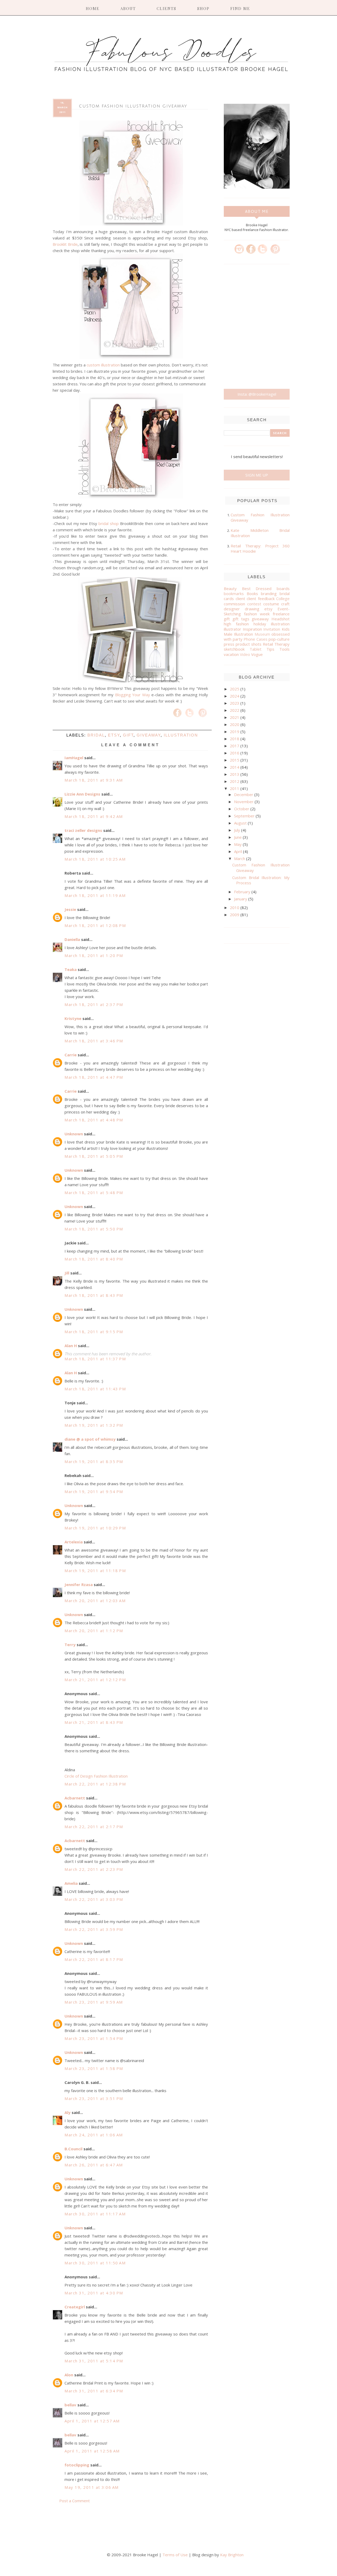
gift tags (241, 619)
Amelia (71, 1883)
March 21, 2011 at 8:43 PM (94, 1722)
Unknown (74, 1134)
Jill (67, 1273)
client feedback (261, 598)
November (244, 802)
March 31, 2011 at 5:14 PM (94, 2361)
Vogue (257, 654)
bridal (96, 735)
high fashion (236, 624)
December (244, 794)
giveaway (149, 735)
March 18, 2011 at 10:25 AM (95, 859)
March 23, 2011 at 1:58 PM (94, 2068)
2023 (235, 703)
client (240, 598)
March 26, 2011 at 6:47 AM (94, 2165)
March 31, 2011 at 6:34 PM (94, 2391)
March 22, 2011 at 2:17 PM (94, 1827)
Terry (70, 1645)
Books (252, 593)
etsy (114, 735)
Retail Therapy (276, 644)
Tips (270, 649)
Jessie (70, 909)
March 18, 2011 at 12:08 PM (95, 925)
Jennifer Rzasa (79, 1584)
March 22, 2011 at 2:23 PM (94, 1869)
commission (234, 604)
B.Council (73, 2149)
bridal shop (109, 523)
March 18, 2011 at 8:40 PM (94, 1259)
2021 (235, 717)
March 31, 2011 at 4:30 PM (94, 2293)
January (241, 899)
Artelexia (74, 1542)
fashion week (257, 614)
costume (271, 604)
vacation (231, 654)
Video (245, 654)
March (240, 858)
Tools (284, 649)
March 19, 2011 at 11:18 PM (95, 1571)
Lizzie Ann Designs (82, 794)
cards (229, 598)
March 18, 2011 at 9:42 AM (94, 816)
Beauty (230, 588)
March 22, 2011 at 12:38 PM (95, 1784)
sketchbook (234, 649)
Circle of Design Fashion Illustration (96, 1776)
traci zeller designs (83, 830)
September (245, 816)
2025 (235, 689)
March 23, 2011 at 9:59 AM (94, 2002)
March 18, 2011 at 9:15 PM (94, 1332)
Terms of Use (175, 2555)
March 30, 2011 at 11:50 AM (95, 2263)
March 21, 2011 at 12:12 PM (95, 1680)
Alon (69, 2375)
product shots (249, 644)
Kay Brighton (232, 2555)
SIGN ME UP (257, 475)
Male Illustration (238, 634)
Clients (167, 8)
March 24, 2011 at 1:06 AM (94, 2135)
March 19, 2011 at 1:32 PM (94, 1425)
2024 (235, 696)
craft (285, 604)
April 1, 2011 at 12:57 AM (92, 2421)
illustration (181, 735)
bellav (70, 2405)
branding (269, 593)
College (283, 598)
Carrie (71, 1055)
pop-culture (279, 639)
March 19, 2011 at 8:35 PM (94, 1461)
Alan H (71, 1346)
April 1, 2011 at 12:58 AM (92, 2451)
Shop (203, 8)
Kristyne (73, 1018)
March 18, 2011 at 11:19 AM (95, 895)
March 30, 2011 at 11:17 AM (95, 2214)
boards (283, 588)
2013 (235, 774)
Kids (286, 629)
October (242, 809)
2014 (235, 767)
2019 (235, 732)
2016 (235, 753)
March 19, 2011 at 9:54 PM (94, 1491)
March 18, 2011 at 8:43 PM (94, 1295)
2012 (235, 781)
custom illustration (103, 365)
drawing (252, 609)
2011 (235, 788)
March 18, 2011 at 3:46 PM (94, 1041)
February (243, 892)
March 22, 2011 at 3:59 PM (94, 1929)
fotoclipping (77, 2465)
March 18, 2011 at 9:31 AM (94, 780)
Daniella (72, 939)
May (238, 844)
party (238, 639)
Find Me (240, 8)
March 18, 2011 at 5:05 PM (94, 1156)
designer (232, 609)
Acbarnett (75, 1798)
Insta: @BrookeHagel (257, 394)
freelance (281, 614)
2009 (235, 915)
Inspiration (252, 629)
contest (254, 604)
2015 (235, 760)
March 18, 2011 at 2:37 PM (94, 1004)
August (241, 823)
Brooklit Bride (65, 244)
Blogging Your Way (133, 695)
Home (93, 8)
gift (128, 735)
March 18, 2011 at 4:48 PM (94, 1120)
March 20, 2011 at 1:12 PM (94, 1631)
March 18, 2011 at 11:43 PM (95, 1389)
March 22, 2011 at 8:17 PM (94, 1959)
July (238, 830)
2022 (235, 710)
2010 (235, 907)
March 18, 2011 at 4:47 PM (94, 1077)
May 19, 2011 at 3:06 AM (92, 2487)
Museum (262, 634)
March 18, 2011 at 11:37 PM (95, 1359)
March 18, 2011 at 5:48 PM (94, 1193)
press (229, 644)
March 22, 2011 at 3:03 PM (94, 1899)
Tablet (256, 649)
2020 (235, 724)
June (238, 837)
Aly (68, 2112)
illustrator (232, 629)
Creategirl (75, 2307)
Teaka (71, 969)
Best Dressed (257, 588)
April (239, 851)
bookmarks (234, 593)
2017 (235, 746)
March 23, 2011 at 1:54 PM (94, 2038)
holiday (260, 624)
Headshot (281, 619)
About (128, 8)
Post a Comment (75, 2501)
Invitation (272, 629)
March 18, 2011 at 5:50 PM (94, 1229)
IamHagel (74, 758)
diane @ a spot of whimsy (90, 1439)
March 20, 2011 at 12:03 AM (95, 1601)
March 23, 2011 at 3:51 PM (94, 2098)
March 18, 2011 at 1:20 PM (94, 955)
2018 (235, 739)
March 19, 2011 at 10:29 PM (95, 1528)
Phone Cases (256, 639)
